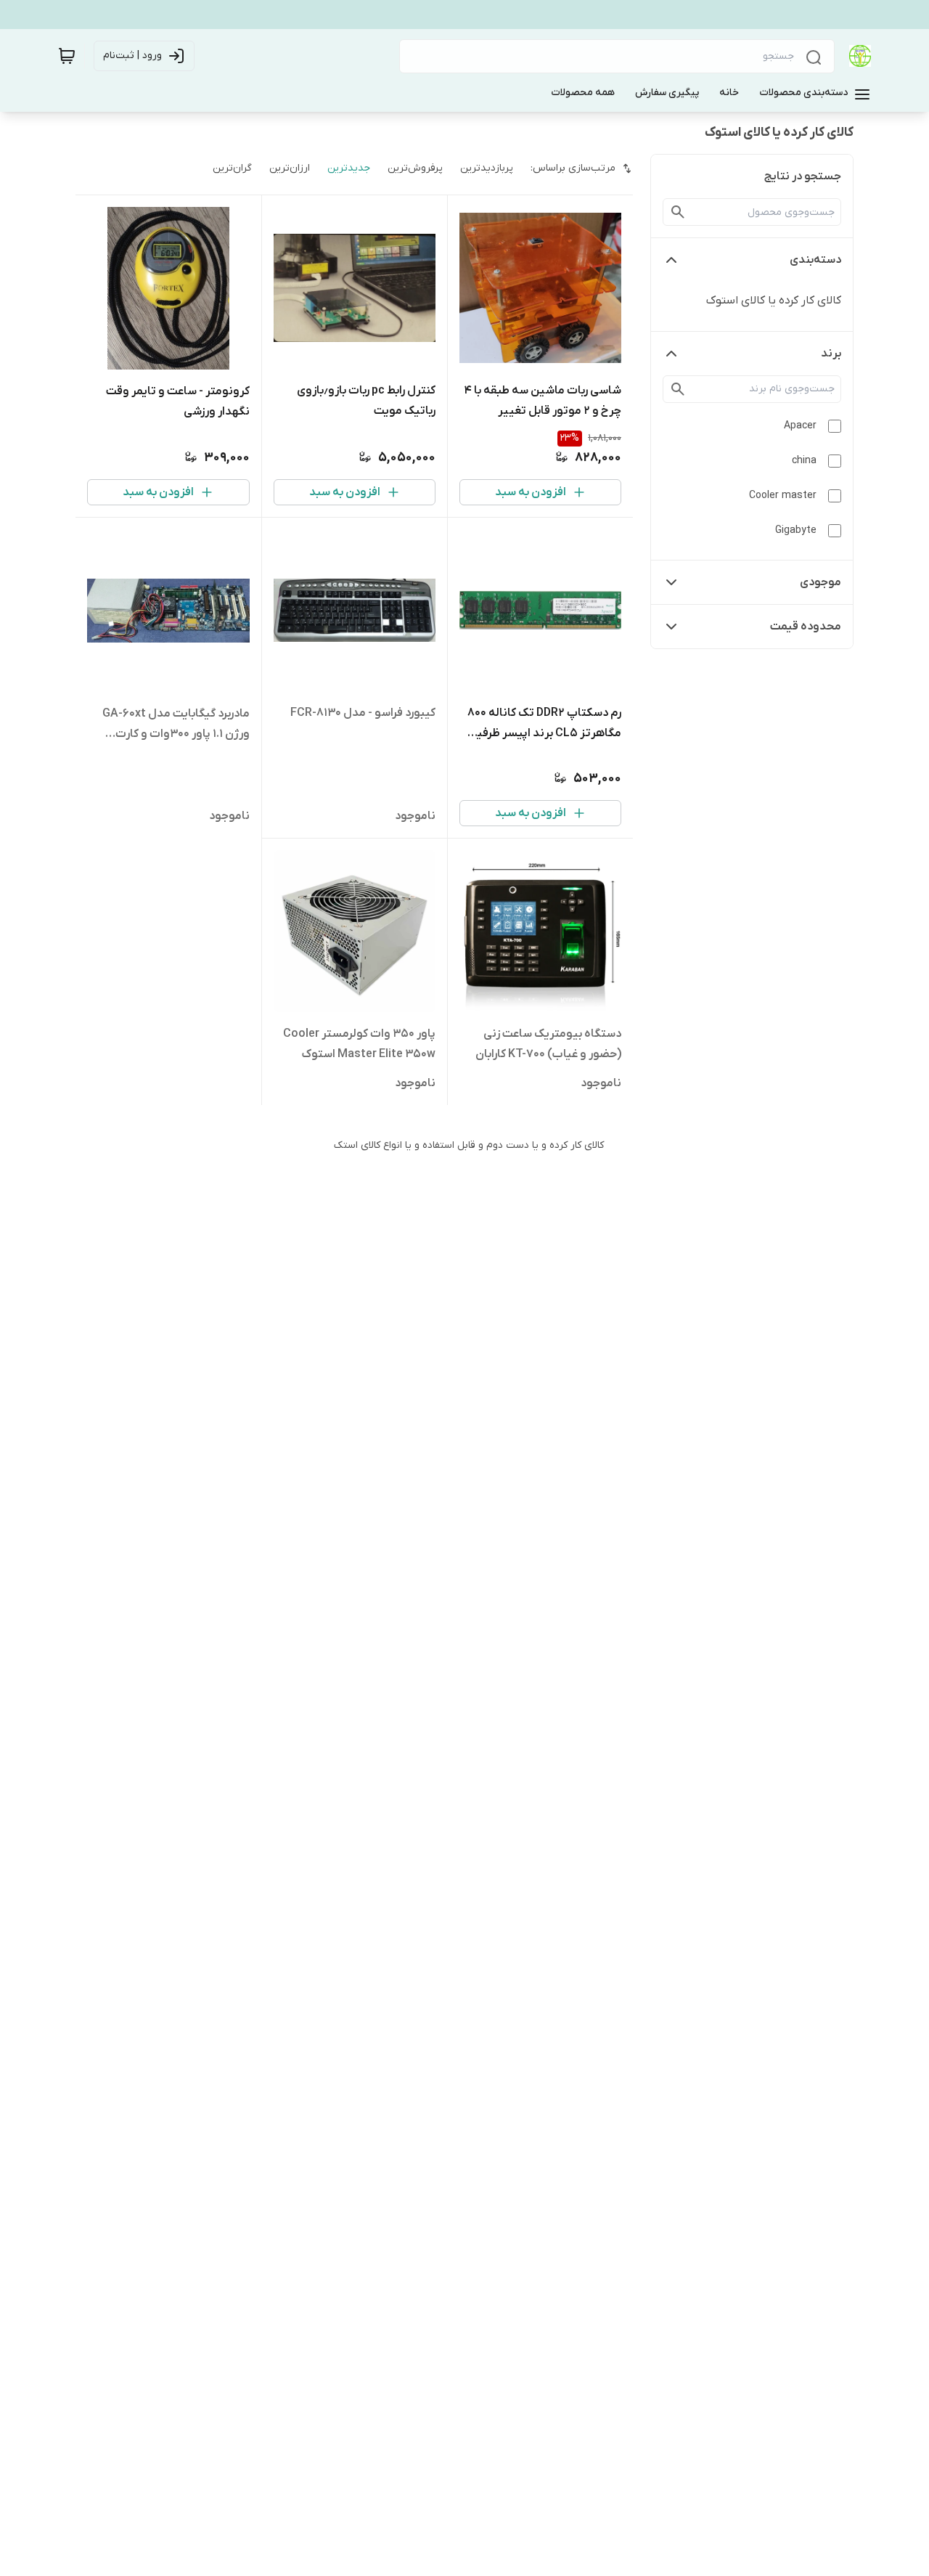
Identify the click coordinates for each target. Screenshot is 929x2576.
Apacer (800, 426)
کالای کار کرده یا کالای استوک (774, 301)
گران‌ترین (232, 168)
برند (831, 354)
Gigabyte (796, 530)
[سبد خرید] (67, 56)
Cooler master (783, 496)
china (804, 461)
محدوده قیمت (806, 627)
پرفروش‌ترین (415, 168)
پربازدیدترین (487, 168)
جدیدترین (349, 168)
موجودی (820, 582)
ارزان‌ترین (290, 168)
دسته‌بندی (815, 260)
